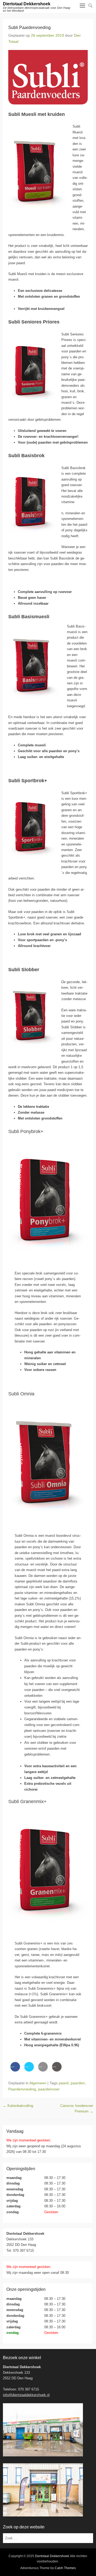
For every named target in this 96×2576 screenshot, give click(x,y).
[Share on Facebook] (15, 2070)
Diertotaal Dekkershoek (27, 4)
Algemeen (38, 2083)
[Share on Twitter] (29, 2070)
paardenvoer (49, 2089)
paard (64, 2083)
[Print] (57, 2070)
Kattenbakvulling (18, 2106)
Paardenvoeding (22, 2089)
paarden (78, 2083)
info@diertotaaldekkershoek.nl (26, 2395)
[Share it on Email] (43, 2070)
